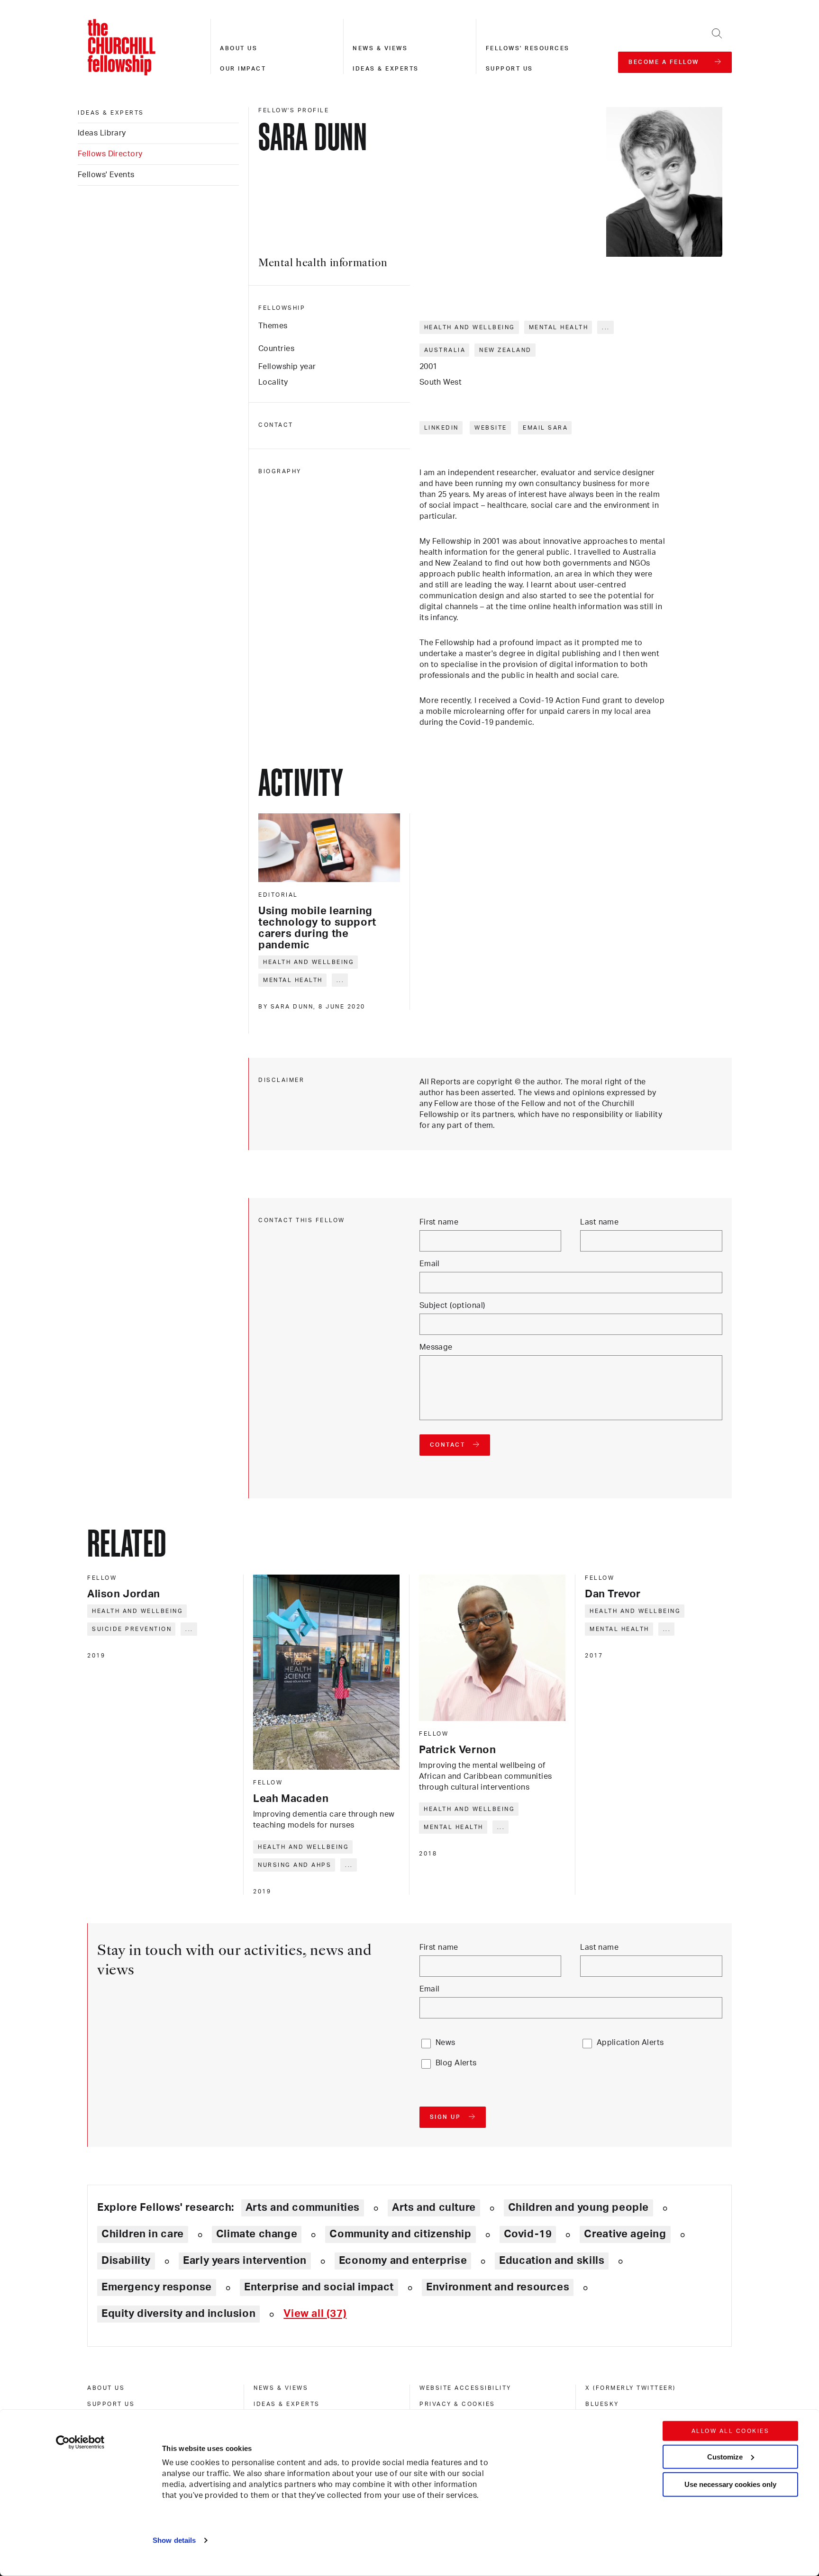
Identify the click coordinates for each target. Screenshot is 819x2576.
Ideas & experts (386, 69)
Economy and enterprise (403, 2261)
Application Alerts (630, 2043)
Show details (174, 2540)
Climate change (257, 2234)
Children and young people (578, 2207)
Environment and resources (498, 2287)
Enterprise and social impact (319, 2287)
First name (439, 1222)
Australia (445, 350)
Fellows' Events (106, 175)
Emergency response (157, 2287)
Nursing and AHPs (295, 1865)
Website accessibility (465, 2388)
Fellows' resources (528, 48)
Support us (510, 69)
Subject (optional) (452, 1306)
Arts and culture (434, 2207)
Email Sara (545, 428)
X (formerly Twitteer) (631, 2388)
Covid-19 (528, 2234)
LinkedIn (441, 428)
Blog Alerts (456, 2063)
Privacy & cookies (457, 2404)
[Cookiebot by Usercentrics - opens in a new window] (80, 2442)
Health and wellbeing (470, 327)
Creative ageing (625, 2234)
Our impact (243, 69)
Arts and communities (303, 2207)
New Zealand (505, 350)
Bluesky (602, 2404)
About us (239, 48)
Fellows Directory (110, 154)
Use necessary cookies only (730, 2484)
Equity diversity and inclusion (178, 2314)
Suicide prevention (132, 1629)
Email (430, 1264)
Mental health (559, 327)
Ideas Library (102, 133)
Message (436, 1347)
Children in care (143, 2234)
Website (491, 428)
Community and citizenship (400, 2234)
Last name (599, 1222)
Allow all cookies (731, 2431)
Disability (126, 2261)
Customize (725, 2456)
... (606, 327)
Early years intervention (245, 2261)
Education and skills (552, 2261)
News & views (380, 48)
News (446, 2043)
